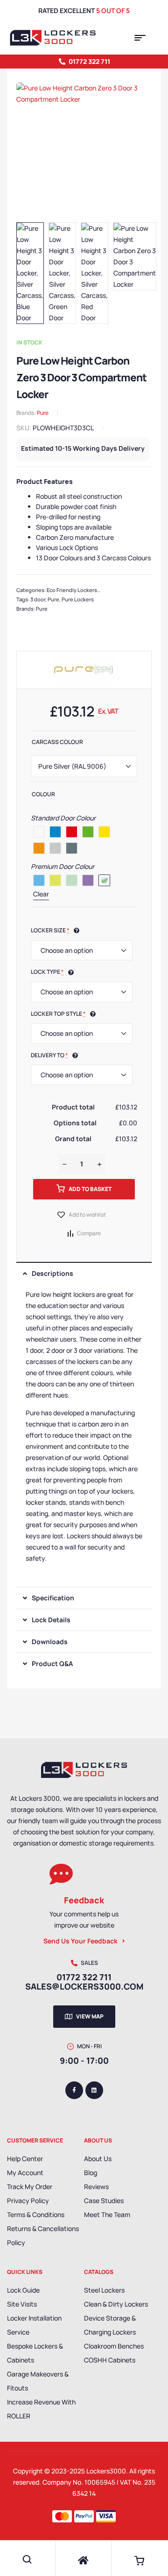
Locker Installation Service (34, 2325)
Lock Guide (23, 2290)
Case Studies (104, 2201)
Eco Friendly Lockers (72, 590)
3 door (38, 599)
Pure (43, 413)
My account (25, 2173)
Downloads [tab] (50, 1642)
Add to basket (90, 1189)
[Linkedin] (94, 2090)
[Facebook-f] (74, 2090)
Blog (91, 2173)
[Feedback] (61, 1874)
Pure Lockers (78, 599)
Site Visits (22, 2304)
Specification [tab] (53, 1598)
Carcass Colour (57, 742)
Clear (41, 894)
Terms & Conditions (36, 2214)
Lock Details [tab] (51, 1620)
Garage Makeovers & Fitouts (38, 2381)
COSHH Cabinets (110, 2360)
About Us (98, 2159)
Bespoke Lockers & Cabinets (35, 2353)
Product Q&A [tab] (52, 1663)
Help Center (25, 2159)
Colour (43, 794)
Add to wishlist (87, 1215)
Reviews (96, 2187)
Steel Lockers (104, 2290)
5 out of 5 (113, 10)
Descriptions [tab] (52, 1273)
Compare (89, 1233)
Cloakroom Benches (114, 2346)
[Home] (83, 2561)
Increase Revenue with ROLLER (41, 2409)
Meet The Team (107, 2214)
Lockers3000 (106, 2471)
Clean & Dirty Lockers (116, 2304)
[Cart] (140, 2561)
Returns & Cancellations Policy (43, 2235)
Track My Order (30, 2187)
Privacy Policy (28, 2201)
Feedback (84, 1900)
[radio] (39, 832)
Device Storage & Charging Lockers (110, 2325)
